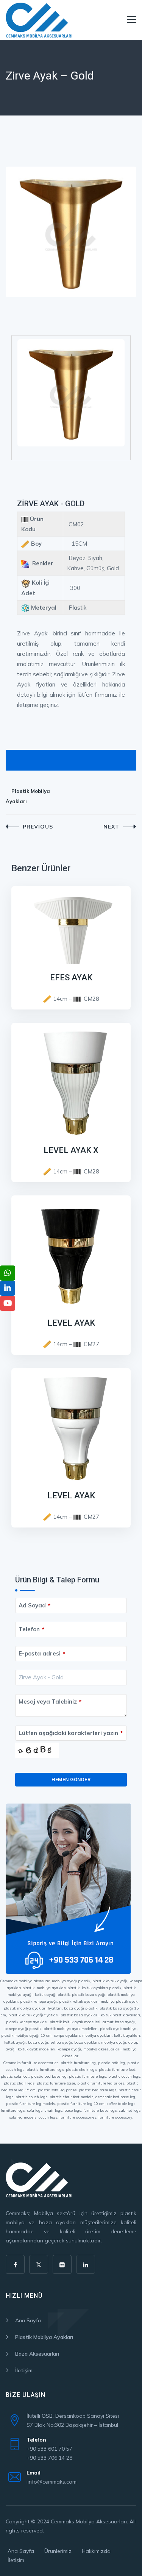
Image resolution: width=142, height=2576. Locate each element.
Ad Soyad (34, 1605)
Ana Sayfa (28, 2320)
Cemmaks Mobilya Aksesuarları (89, 2521)
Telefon (31, 1629)
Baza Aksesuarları (37, 2354)
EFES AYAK (71, 978)
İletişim (24, 2370)
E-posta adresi (42, 1653)
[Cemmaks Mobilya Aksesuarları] (39, 20)
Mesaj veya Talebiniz (50, 1701)
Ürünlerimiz (58, 2551)
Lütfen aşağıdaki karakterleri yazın (71, 1733)
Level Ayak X (71, 1150)
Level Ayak (71, 1323)
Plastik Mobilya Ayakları (28, 796)
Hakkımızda (96, 2551)
